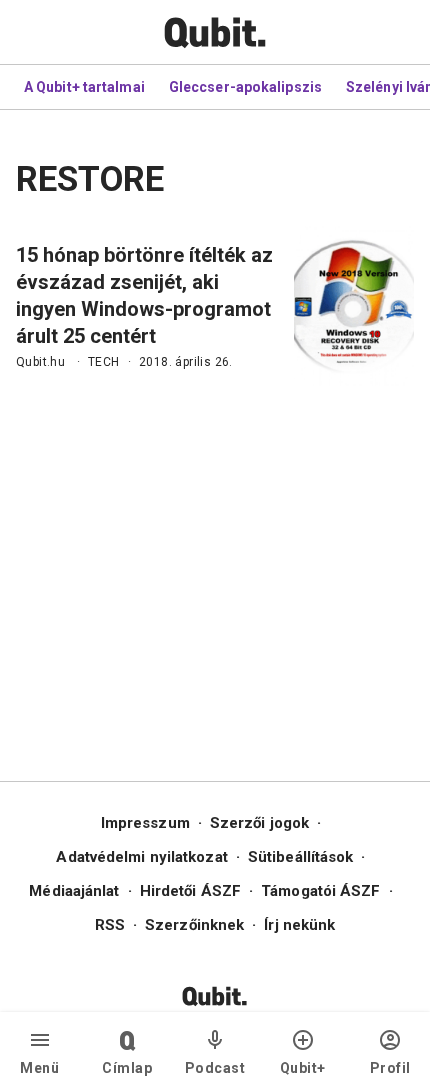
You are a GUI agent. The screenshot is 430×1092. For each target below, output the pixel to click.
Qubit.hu (40, 362)
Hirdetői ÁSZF (190, 891)
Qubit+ (303, 1068)
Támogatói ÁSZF (320, 891)
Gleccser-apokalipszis (245, 87)
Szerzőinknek (194, 925)
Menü (39, 1068)
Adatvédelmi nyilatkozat (141, 857)
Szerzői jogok (259, 823)
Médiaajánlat (74, 891)
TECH (104, 362)
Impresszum (145, 823)
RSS (110, 925)
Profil (390, 1068)
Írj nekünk (299, 925)
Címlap (127, 1068)
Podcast (215, 1068)
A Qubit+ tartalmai (84, 87)
